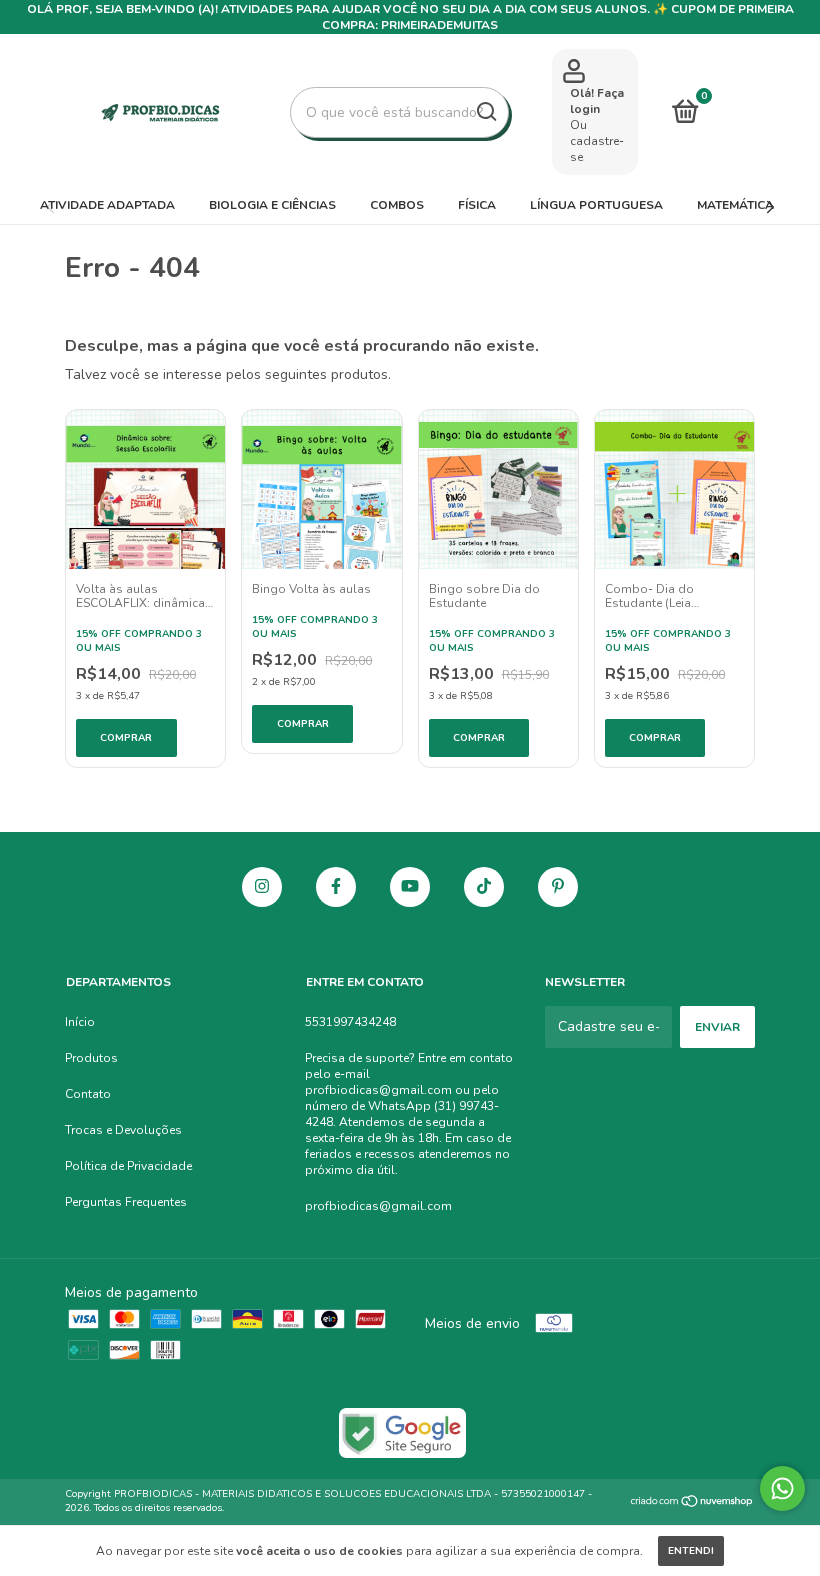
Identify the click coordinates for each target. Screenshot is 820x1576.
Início (80, 1022)
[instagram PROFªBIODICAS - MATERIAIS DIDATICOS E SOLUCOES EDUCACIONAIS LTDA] (262, 887)
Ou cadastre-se (597, 141)
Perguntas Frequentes (126, 1202)
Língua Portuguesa (596, 205)
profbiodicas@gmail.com (378, 1206)
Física (477, 205)
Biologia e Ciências (272, 205)
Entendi (691, 1551)
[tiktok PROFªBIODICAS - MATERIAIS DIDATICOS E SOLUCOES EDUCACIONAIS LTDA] (484, 887)
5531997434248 (350, 1022)
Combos (397, 205)
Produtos (91, 1058)
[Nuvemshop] (692, 1503)
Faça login (597, 101)
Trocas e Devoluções (123, 1130)
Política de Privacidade (128, 1166)
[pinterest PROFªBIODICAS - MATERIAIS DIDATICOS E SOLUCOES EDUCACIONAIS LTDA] (558, 887)
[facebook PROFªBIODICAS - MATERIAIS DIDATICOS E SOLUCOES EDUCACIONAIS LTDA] (336, 887)
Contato (88, 1094)
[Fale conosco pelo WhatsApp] (782, 1488)
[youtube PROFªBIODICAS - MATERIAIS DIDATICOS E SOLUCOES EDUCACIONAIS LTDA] (410, 887)
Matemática (735, 205)
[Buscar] (485, 112)
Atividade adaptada (107, 205)
